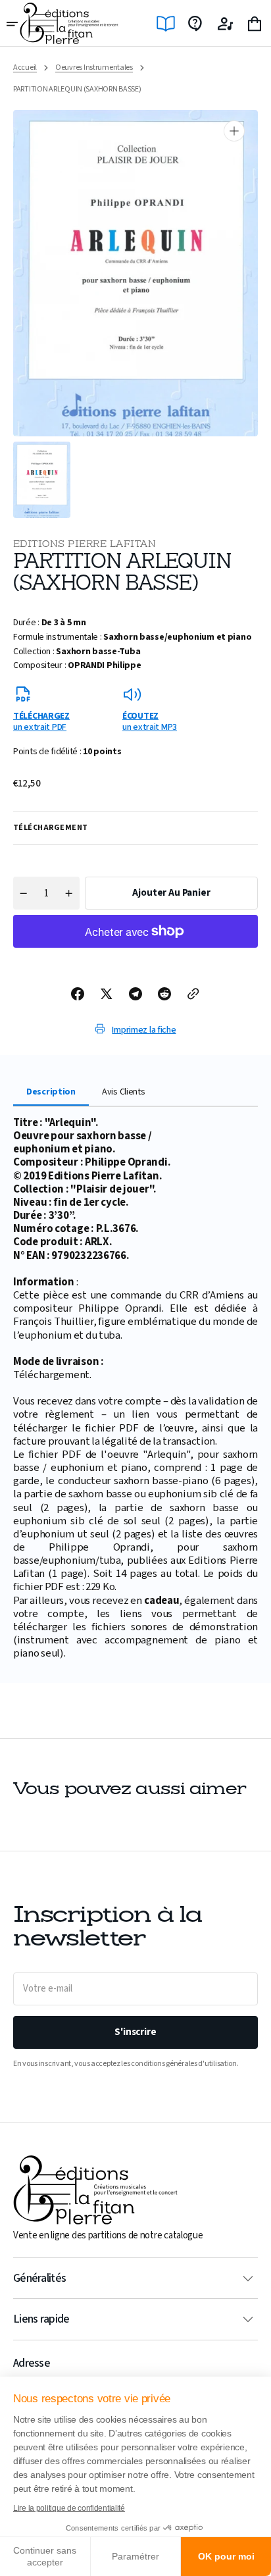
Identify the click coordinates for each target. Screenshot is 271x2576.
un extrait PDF (41, 721)
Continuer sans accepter (45, 2556)
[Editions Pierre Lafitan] (69, 23)
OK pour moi (226, 2556)
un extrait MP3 (150, 721)
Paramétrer (135, 2556)
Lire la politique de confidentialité (69, 2508)
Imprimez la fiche (144, 1030)
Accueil (25, 68)
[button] (13, 24)
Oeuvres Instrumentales (94, 68)
